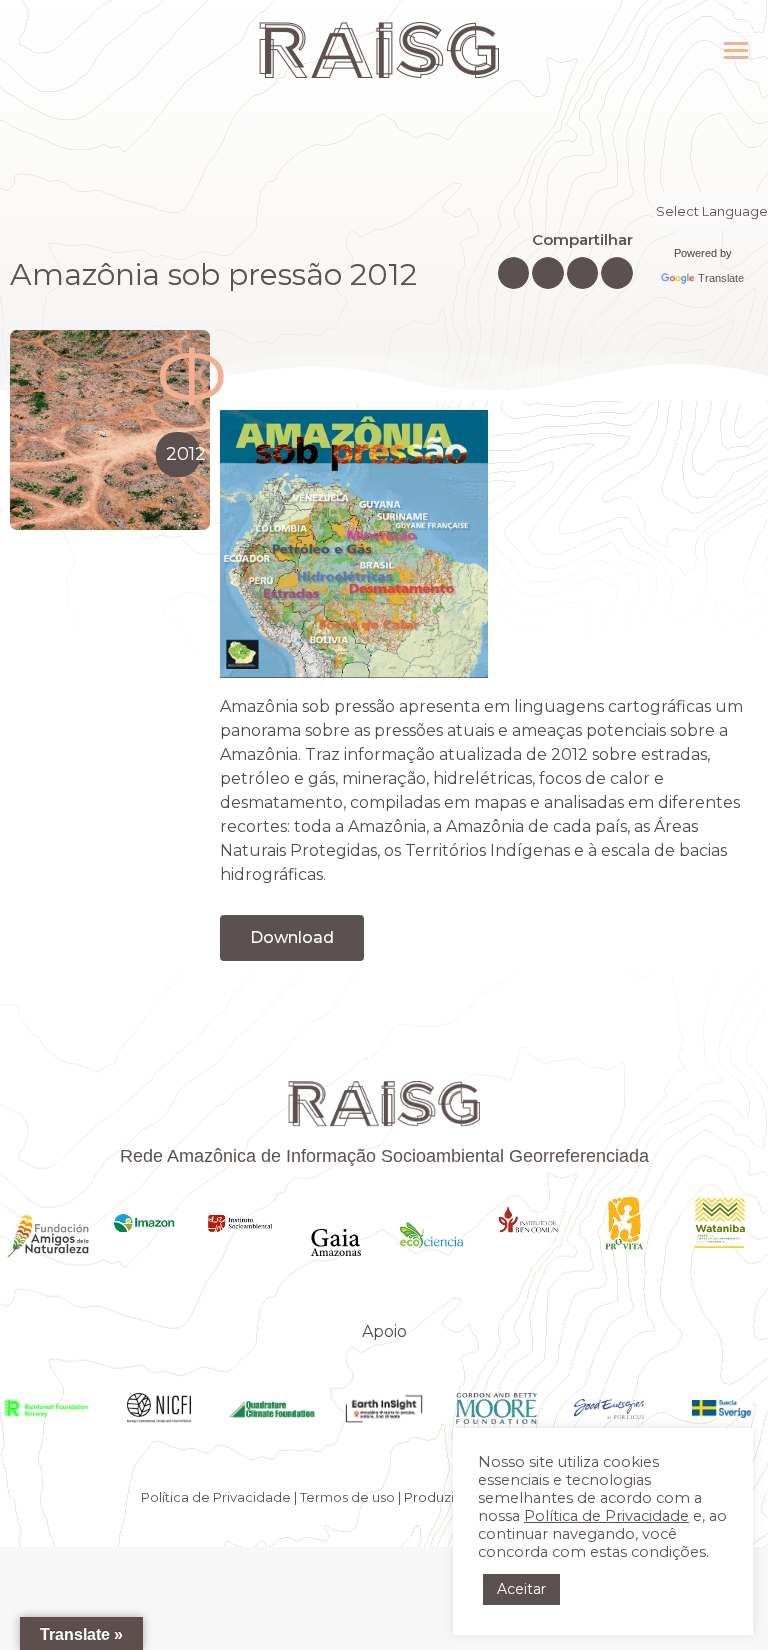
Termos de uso (347, 1497)
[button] (514, 273)
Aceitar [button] (521, 1589)
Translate (721, 278)
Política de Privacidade (216, 1497)
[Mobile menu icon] (736, 50)
